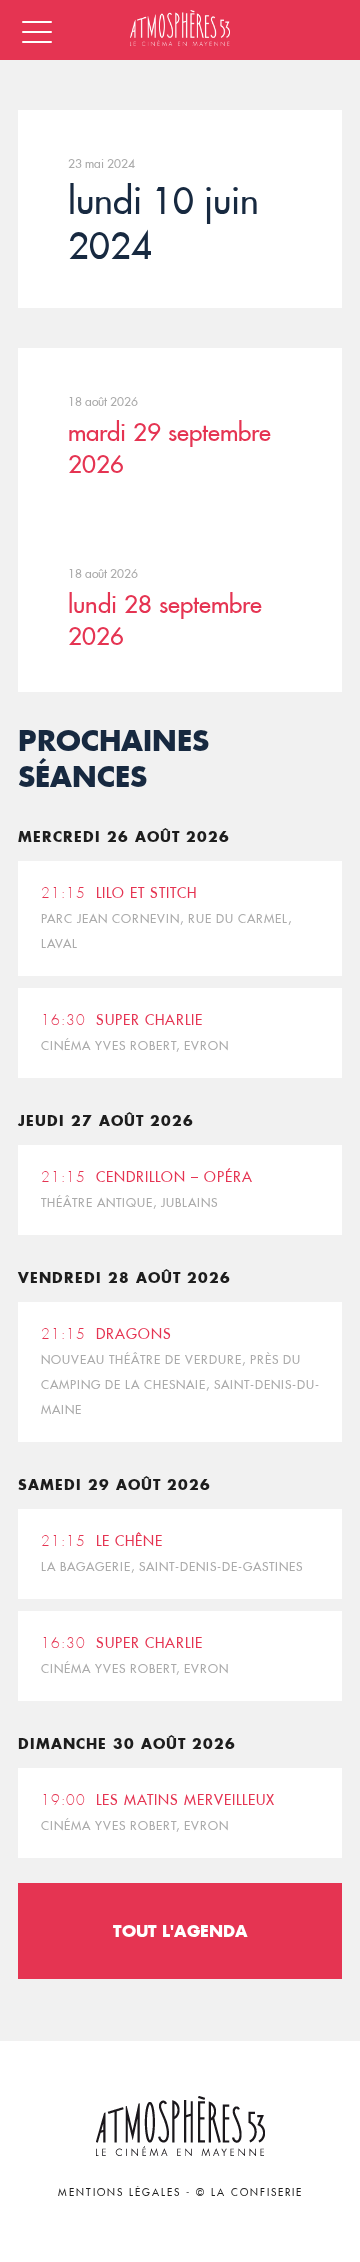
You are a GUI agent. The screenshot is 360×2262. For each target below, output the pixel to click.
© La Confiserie (249, 2192)
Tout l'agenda (180, 1930)
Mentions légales (119, 2192)
